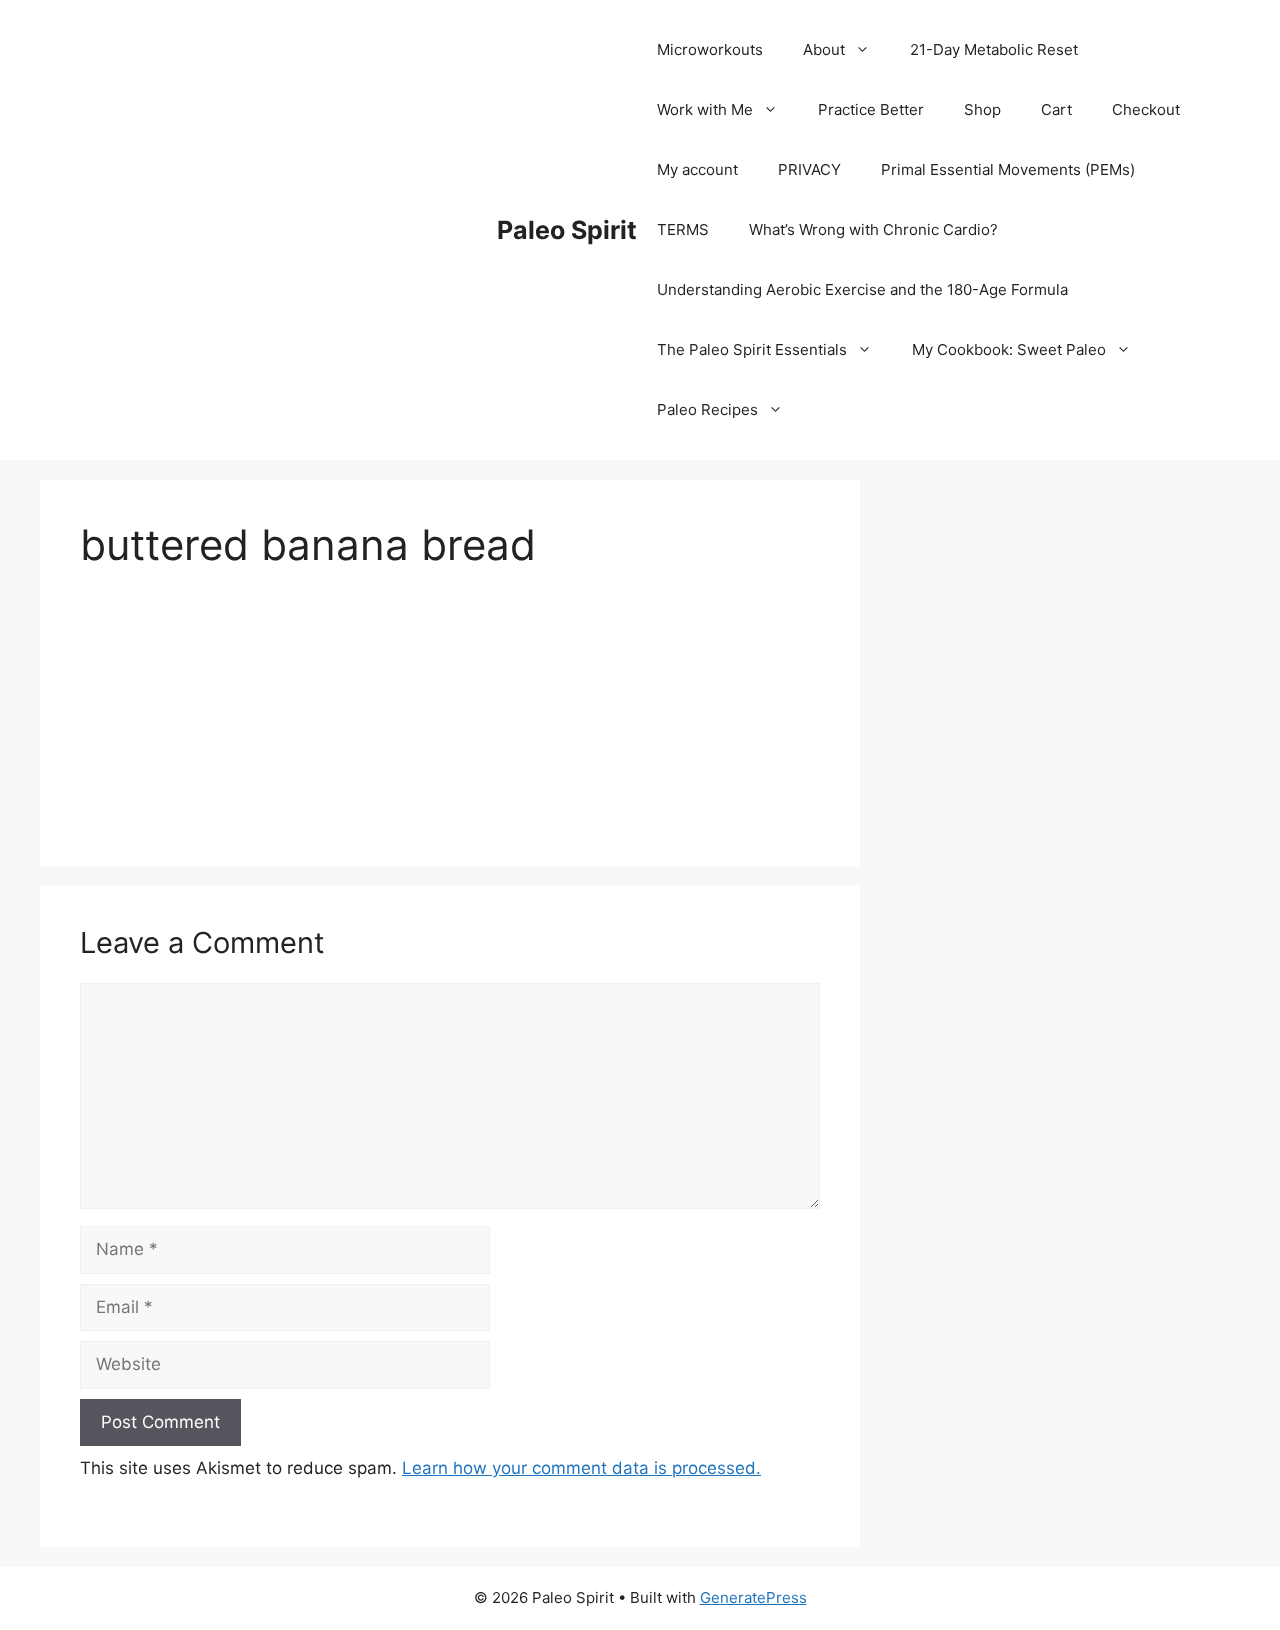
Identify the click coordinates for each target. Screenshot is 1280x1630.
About (824, 49)
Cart (1056, 109)
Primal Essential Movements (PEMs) (1008, 169)
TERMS (683, 229)
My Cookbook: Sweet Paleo (1009, 349)
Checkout (1146, 109)
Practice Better (871, 109)
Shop (982, 109)
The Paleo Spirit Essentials (752, 349)
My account (697, 169)
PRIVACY (809, 169)
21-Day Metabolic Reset (994, 49)
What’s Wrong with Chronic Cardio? (873, 229)
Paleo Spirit (567, 230)
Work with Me (705, 109)
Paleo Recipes (707, 409)
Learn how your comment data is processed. (581, 1468)
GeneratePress (753, 1597)
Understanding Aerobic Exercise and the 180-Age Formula (862, 289)
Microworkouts (710, 49)
